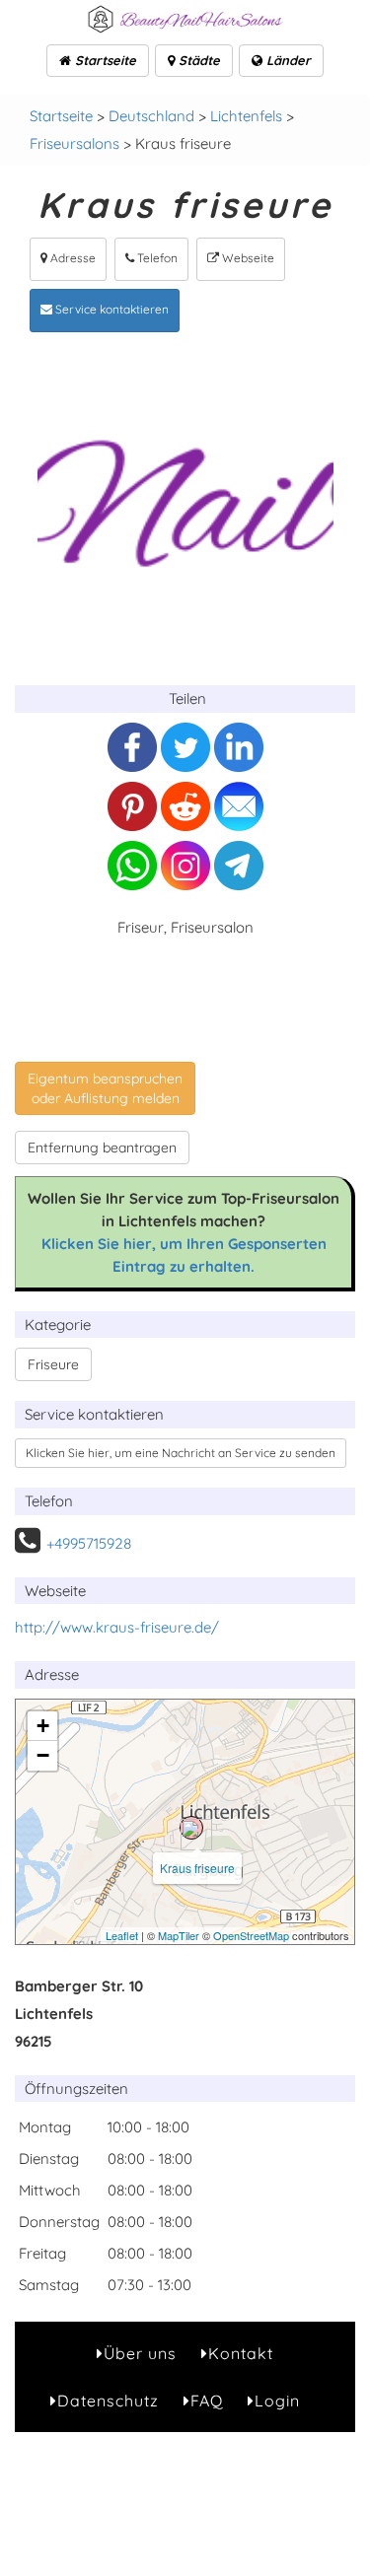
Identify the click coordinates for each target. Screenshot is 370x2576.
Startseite (104, 60)
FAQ (207, 2401)
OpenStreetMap (251, 1935)
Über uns (140, 2353)
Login (277, 2401)
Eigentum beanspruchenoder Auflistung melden (105, 1088)
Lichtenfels (246, 116)
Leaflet (122, 1935)
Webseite (247, 258)
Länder (287, 60)
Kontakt (241, 2353)
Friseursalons (74, 143)
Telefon (156, 258)
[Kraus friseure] (191, 1828)
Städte (197, 60)
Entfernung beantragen (102, 1148)
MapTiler (179, 1935)
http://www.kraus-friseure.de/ (117, 1627)
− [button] (43, 1755)
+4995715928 (89, 1543)
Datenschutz (108, 2401)
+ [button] (43, 1726)
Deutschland (151, 116)
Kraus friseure (197, 1868)
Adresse (72, 258)
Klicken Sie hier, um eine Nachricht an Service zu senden (181, 1453)
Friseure (53, 1364)
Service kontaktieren (111, 309)
